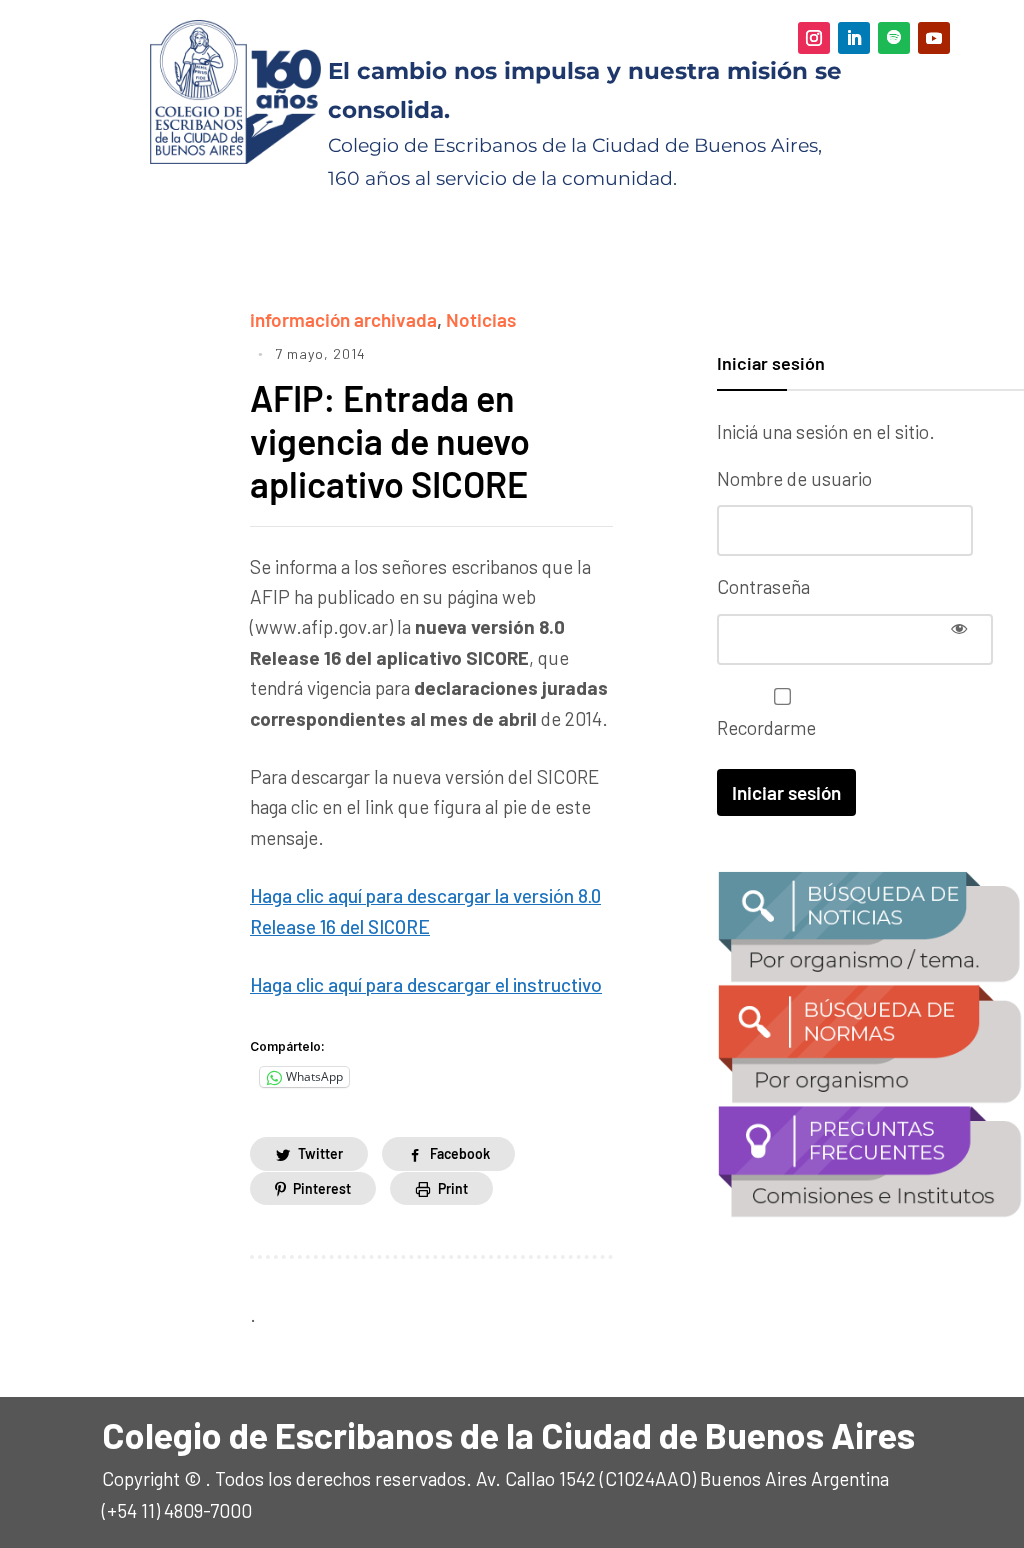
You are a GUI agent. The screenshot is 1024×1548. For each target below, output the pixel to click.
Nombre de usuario (794, 478)
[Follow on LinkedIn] (854, 38)
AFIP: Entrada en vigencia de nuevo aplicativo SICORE (390, 440)
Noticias (481, 319)
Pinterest (322, 1188)
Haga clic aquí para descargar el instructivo (426, 984)
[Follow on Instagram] (814, 38)
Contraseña (763, 586)
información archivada (343, 319)
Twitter (320, 1153)
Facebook (460, 1153)
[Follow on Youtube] (934, 38)
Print (453, 1188)
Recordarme (766, 727)
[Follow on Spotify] (894, 38)
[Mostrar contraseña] (959, 628)
